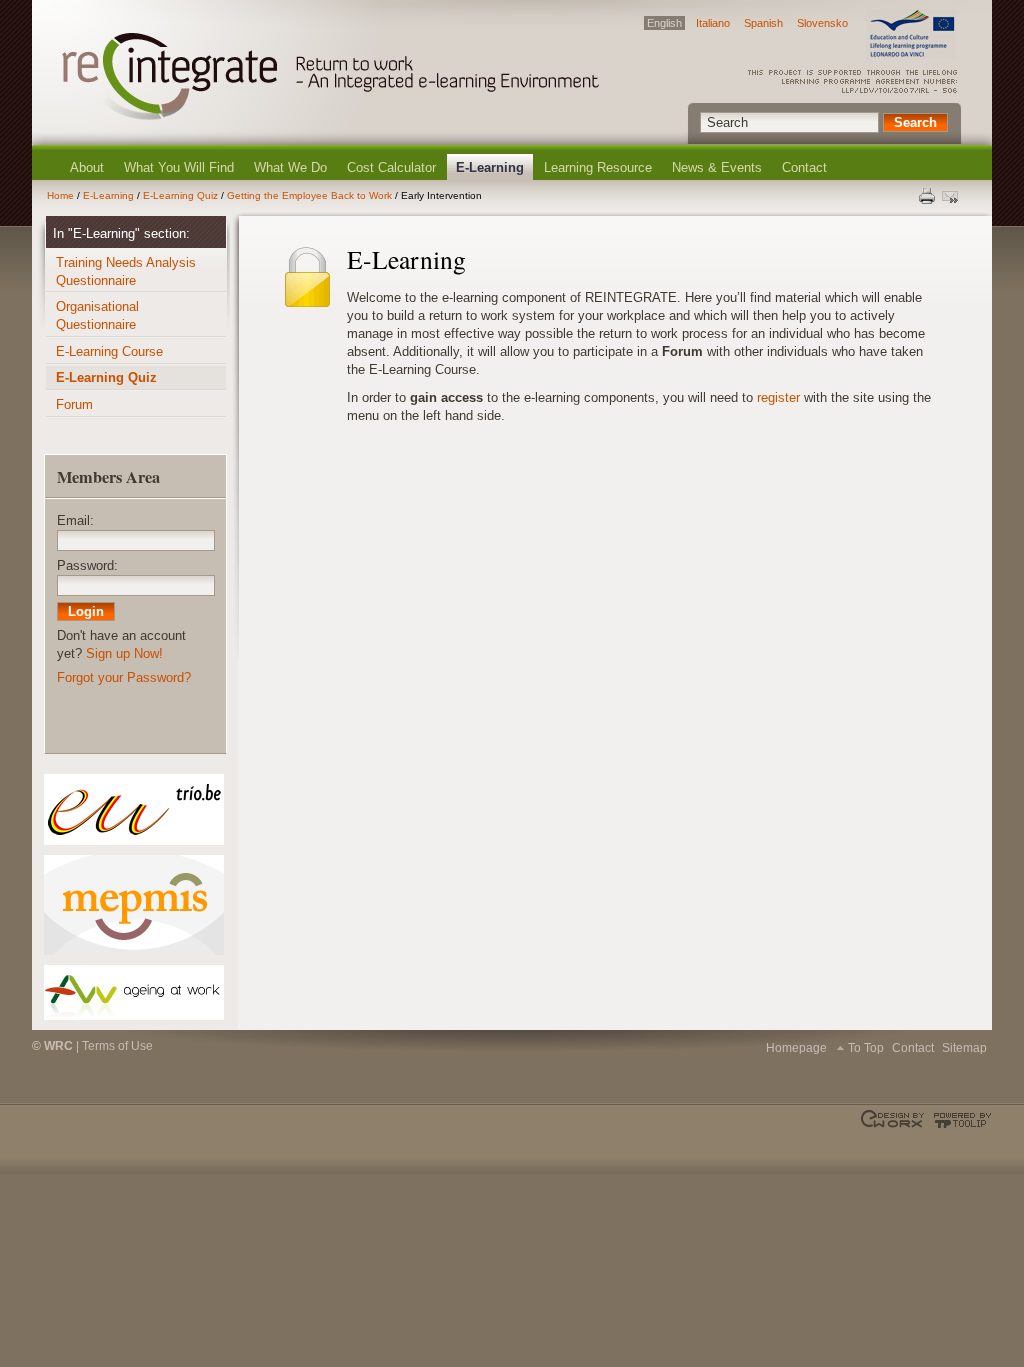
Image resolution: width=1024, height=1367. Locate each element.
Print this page (928, 196)
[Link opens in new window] (133, 809)
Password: (87, 565)
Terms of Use (117, 1046)
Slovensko (822, 23)
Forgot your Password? (124, 677)
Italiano (713, 23)
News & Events (717, 167)
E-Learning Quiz (180, 195)
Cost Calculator (391, 167)
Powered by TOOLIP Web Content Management (959, 1120)
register (778, 397)
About (87, 167)
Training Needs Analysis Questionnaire (126, 271)
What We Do (290, 167)
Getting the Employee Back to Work (309, 195)
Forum (74, 404)
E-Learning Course (109, 351)
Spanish (763, 23)
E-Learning (490, 167)
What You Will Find (179, 167)
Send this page (952, 196)
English (664, 23)
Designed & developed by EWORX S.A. (894, 1120)
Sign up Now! (124, 653)
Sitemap (964, 1048)
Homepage (796, 1048)
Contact (804, 167)
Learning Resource (598, 167)
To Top (866, 1048)
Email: (75, 520)
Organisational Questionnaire (97, 315)
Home (60, 195)
